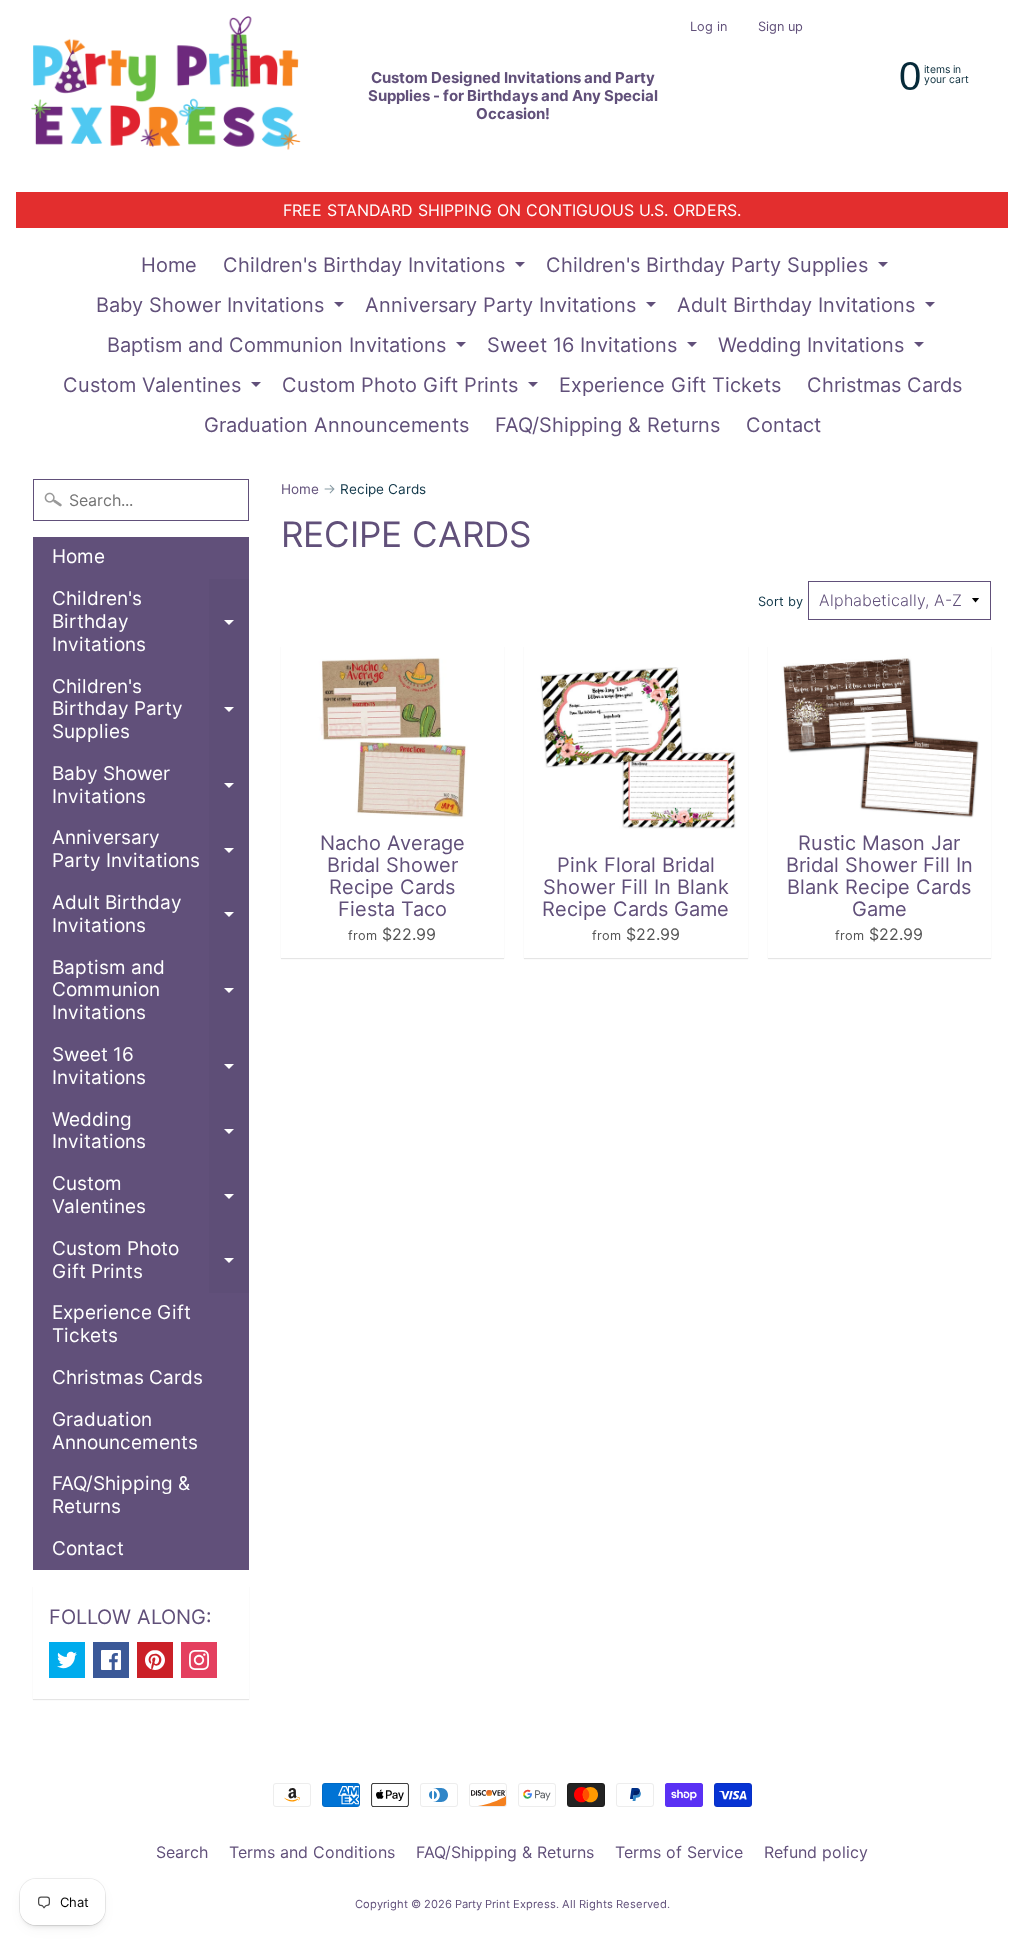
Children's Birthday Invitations (376, 269)
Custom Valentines (164, 389)
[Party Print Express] (181, 96)
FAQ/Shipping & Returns (607, 425)
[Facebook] (111, 1660)
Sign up (780, 27)
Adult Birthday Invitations (808, 309)
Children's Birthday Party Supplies (719, 269)
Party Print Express (505, 1904)
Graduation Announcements (336, 425)
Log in (708, 27)
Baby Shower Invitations (222, 309)
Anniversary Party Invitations (513, 309)
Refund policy (816, 1852)
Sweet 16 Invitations (594, 349)
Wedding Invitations (823, 349)
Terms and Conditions (312, 1852)
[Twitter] (67, 1660)
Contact (783, 425)
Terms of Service (679, 1852)
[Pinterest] (155, 1660)
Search (182, 1852)
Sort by (780, 601)
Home (169, 265)
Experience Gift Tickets (670, 385)
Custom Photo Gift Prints (412, 389)
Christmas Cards (884, 385)
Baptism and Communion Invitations (289, 349)
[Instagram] (199, 1660)
